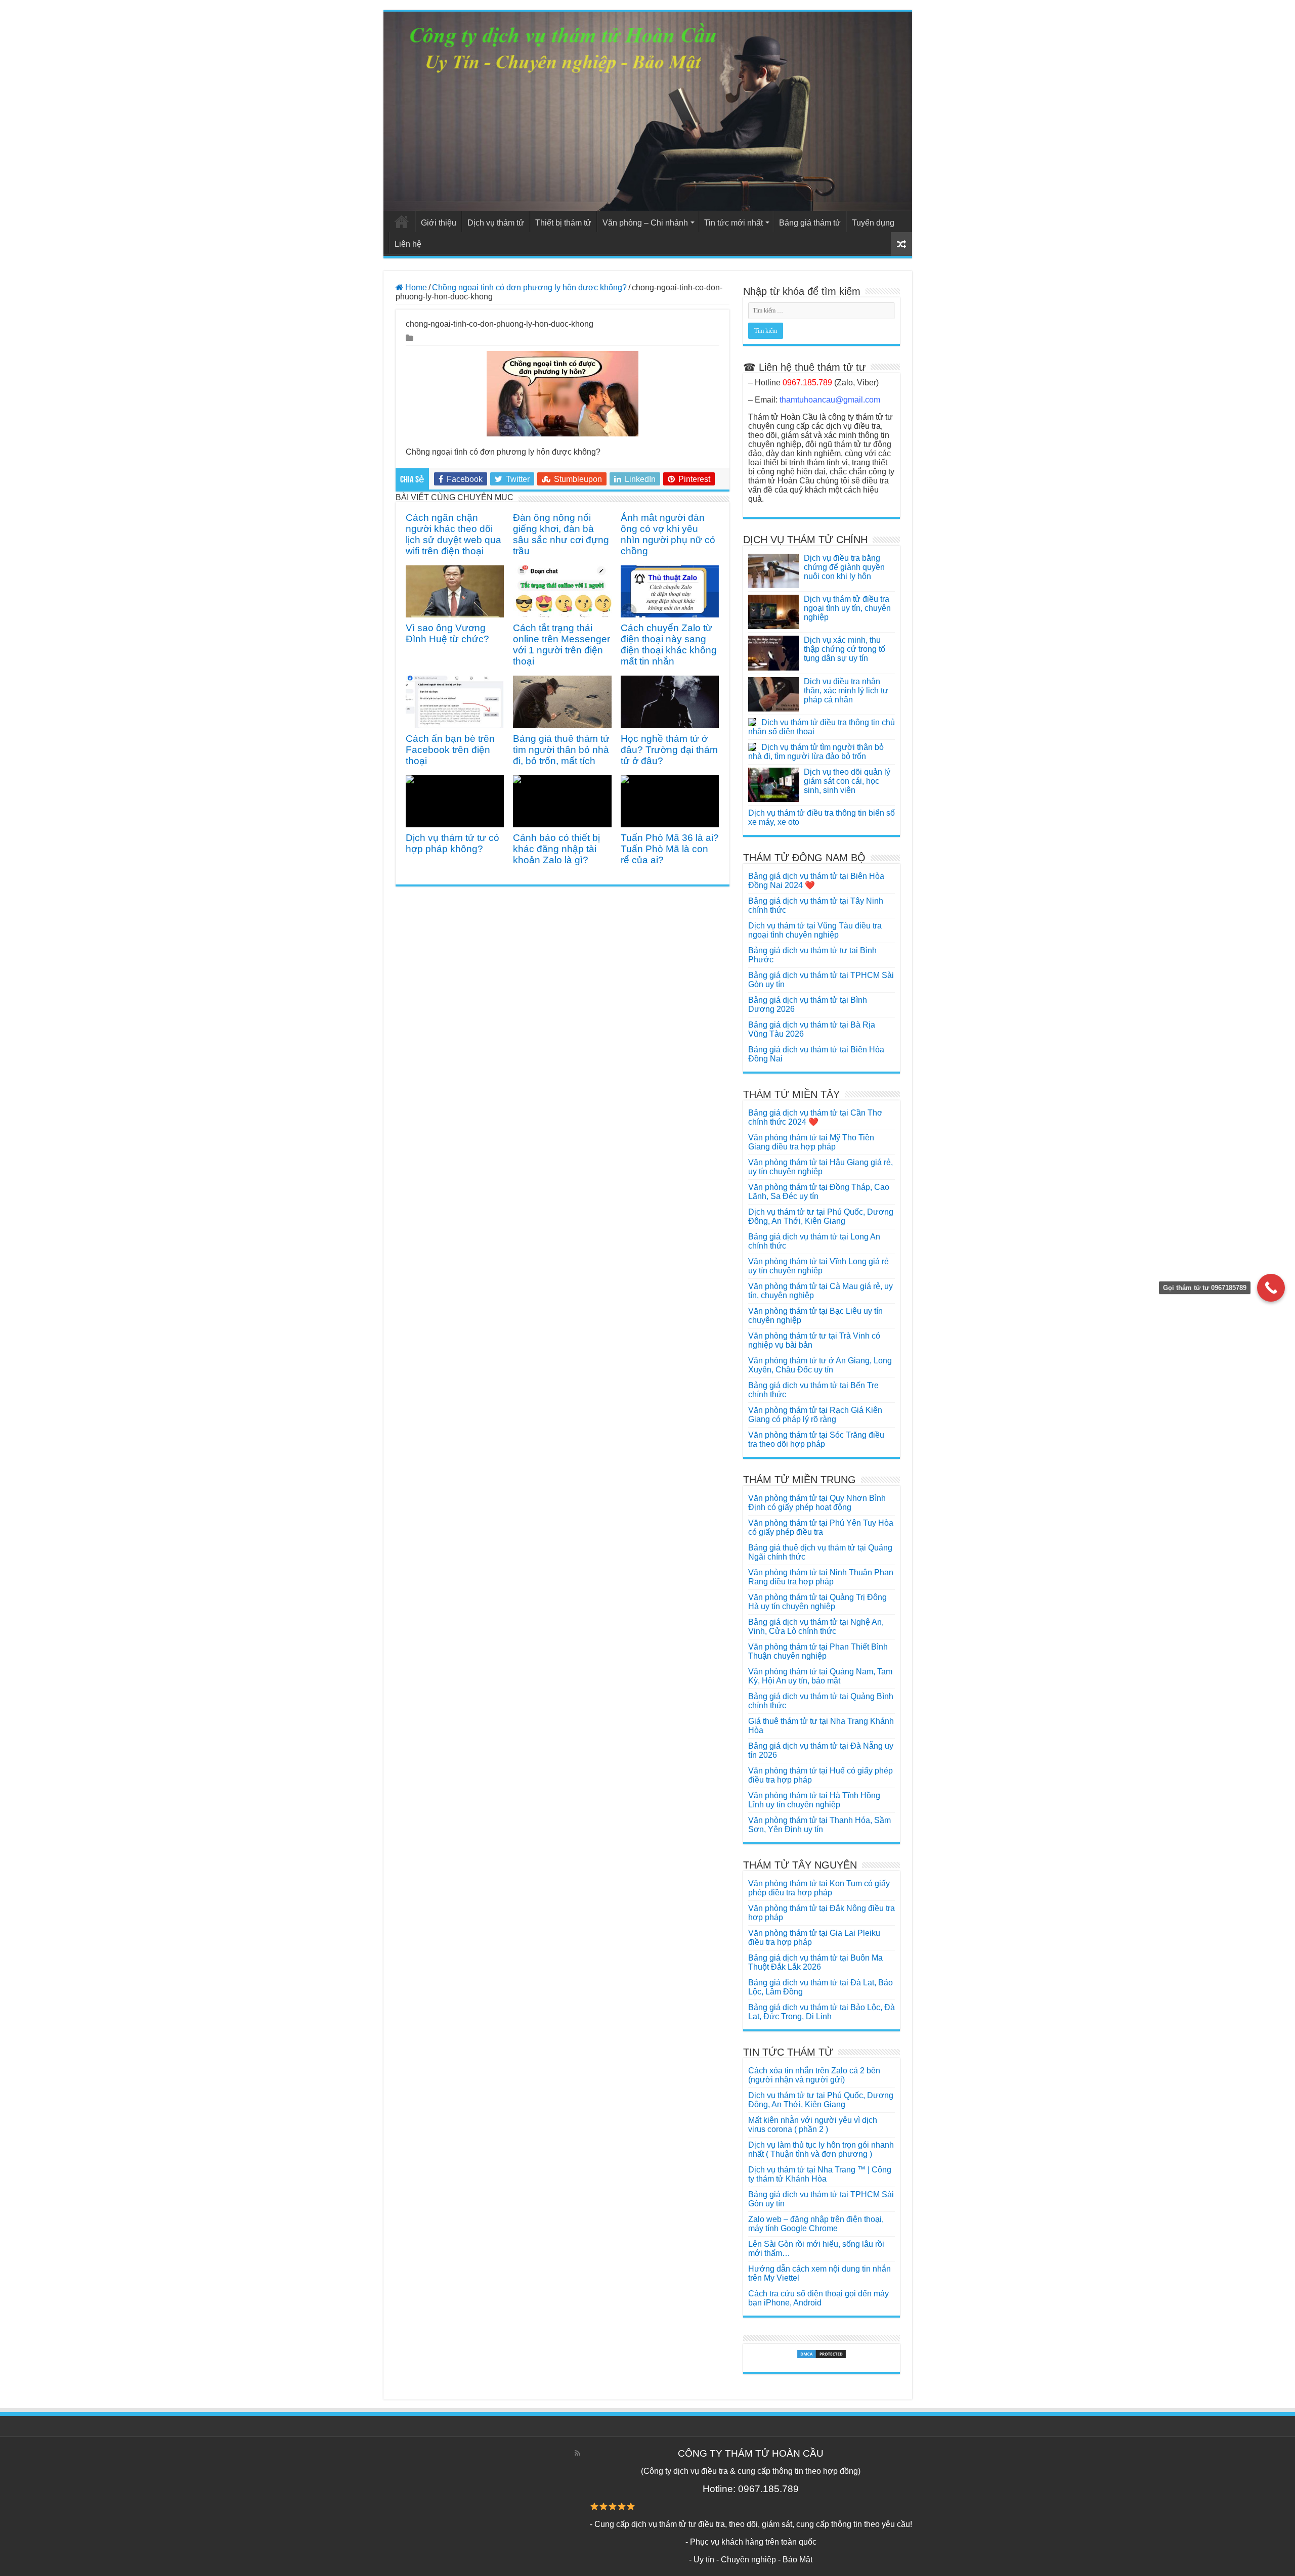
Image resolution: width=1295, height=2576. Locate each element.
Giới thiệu (439, 223)
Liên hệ (408, 244)
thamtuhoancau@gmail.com (830, 400)
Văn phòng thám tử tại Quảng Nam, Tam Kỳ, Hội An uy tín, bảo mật (820, 1676)
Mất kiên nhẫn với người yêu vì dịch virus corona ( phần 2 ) (813, 2125)
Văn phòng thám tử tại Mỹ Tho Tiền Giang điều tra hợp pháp (811, 1142)
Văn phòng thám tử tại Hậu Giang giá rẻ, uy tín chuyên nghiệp (821, 1167)
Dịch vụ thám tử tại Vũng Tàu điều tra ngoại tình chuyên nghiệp (815, 930)
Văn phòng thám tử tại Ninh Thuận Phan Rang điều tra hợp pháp (821, 1577)
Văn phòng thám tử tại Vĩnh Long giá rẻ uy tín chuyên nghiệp (818, 1266)
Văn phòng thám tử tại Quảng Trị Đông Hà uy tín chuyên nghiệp (817, 1602)
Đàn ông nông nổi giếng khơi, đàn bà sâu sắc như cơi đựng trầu (561, 534)
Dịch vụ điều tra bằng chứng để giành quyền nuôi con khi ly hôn (844, 567)
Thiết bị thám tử (563, 223)
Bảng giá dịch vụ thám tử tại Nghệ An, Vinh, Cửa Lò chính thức (816, 1627)
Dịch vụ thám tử (496, 223)
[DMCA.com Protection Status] (822, 2354)
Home (415, 287)
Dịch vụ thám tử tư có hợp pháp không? (452, 843)
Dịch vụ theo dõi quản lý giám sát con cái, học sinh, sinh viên (847, 781)
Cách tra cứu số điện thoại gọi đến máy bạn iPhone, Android (818, 2298)
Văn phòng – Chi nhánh (645, 223)
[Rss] (577, 2453)
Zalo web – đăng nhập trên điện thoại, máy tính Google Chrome (816, 2224)
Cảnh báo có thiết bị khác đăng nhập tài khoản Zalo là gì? (556, 849)
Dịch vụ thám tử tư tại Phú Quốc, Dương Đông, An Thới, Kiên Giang (821, 1216)
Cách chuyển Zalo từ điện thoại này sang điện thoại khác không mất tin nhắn (669, 645)
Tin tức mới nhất (733, 223)
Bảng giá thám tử (810, 223)
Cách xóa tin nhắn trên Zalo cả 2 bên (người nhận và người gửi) (814, 2075)
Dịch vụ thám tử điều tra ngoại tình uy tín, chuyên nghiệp (847, 608)
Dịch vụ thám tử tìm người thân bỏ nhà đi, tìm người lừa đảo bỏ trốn (816, 752)
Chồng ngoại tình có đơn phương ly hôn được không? (529, 287)
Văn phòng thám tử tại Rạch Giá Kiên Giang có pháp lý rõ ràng (815, 1415)
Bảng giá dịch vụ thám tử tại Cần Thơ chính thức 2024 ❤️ (815, 1117)
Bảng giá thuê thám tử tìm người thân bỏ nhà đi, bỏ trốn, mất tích (561, 750)
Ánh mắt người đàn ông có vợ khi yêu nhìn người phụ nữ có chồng (668, 534)
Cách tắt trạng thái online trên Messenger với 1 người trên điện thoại (562, 645)
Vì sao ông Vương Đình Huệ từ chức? (447, 633)
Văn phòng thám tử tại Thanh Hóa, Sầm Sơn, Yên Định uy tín (819, 1825)
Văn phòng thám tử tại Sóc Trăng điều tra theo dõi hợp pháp (816, 1439)
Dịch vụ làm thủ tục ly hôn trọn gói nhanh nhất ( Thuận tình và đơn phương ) (821, 2149)
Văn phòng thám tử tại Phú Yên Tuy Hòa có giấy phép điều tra (821, 1527)
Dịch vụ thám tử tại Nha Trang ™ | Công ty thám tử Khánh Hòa (820, 2174)
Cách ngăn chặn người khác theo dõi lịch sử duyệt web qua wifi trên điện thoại (454, 534)
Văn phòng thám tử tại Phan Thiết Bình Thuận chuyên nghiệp (818, 1651)
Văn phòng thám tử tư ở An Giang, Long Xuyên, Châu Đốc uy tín (820, 1365)
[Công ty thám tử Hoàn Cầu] (648, 111)
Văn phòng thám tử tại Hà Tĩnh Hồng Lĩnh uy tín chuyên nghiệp (814, 1800)
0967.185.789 (807, 383)
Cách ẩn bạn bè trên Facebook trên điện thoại (450, 750)
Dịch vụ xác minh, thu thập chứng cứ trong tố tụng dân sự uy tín (845, 649)
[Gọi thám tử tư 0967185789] (1271, 1288)
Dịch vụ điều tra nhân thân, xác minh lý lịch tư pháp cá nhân (846, 691)
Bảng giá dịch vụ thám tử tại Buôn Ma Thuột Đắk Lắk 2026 (815, 1962)
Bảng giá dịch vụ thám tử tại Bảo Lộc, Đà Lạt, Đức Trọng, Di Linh (822, 2012)
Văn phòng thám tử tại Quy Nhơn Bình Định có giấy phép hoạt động (817, 1503)
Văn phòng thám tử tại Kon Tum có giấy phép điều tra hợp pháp (819, 1888)
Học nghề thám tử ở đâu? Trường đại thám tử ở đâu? (669, 750)
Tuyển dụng (873, 223)
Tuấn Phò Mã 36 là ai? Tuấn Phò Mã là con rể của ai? (670, 849)
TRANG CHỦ (402, 221)
